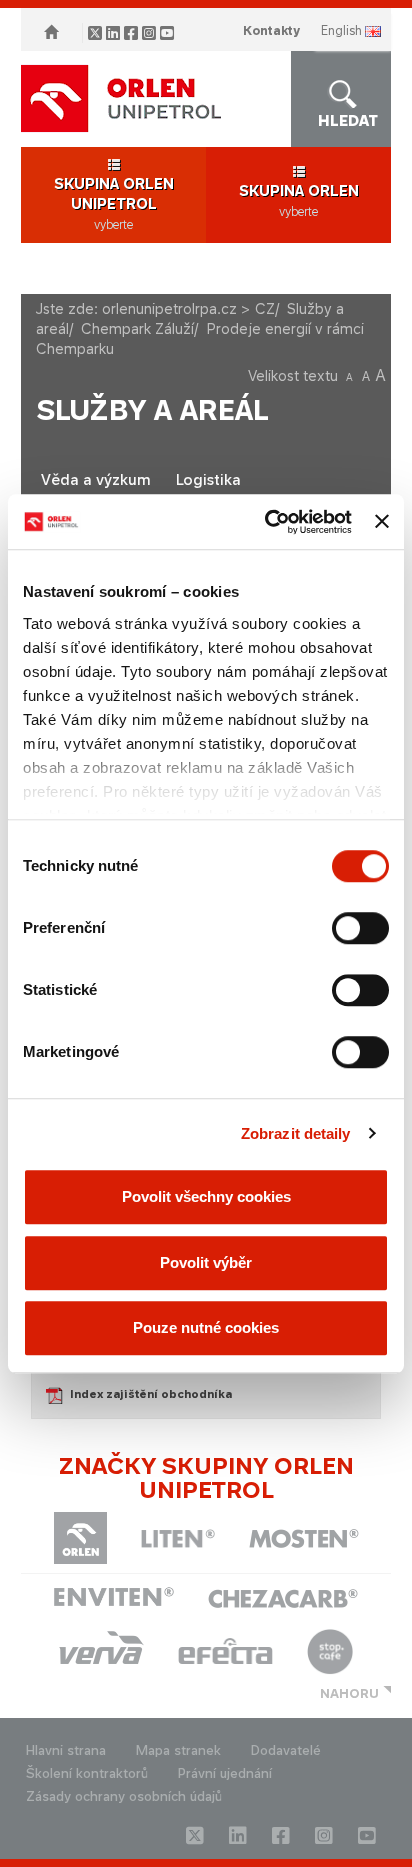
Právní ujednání (225, 1773)
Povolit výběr (206, 1262)
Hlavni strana (66, 1750)
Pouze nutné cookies (206, 1327)
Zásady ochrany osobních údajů (124, 1796)
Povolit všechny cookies (206, 1196)
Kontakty (271, 30)
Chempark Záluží (137, 328)
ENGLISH (341, 30)
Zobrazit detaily (296, 1133)
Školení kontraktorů (87, 1773)
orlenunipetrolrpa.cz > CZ (188, 308)
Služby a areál (152, 410)
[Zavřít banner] (382, 522)
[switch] (360, 928)
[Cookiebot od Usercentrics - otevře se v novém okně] (267, 522)
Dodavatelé (286, 1750)
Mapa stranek (178, 1750)
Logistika (208, 480)
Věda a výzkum (96, 480)
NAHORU (349, 1693)
